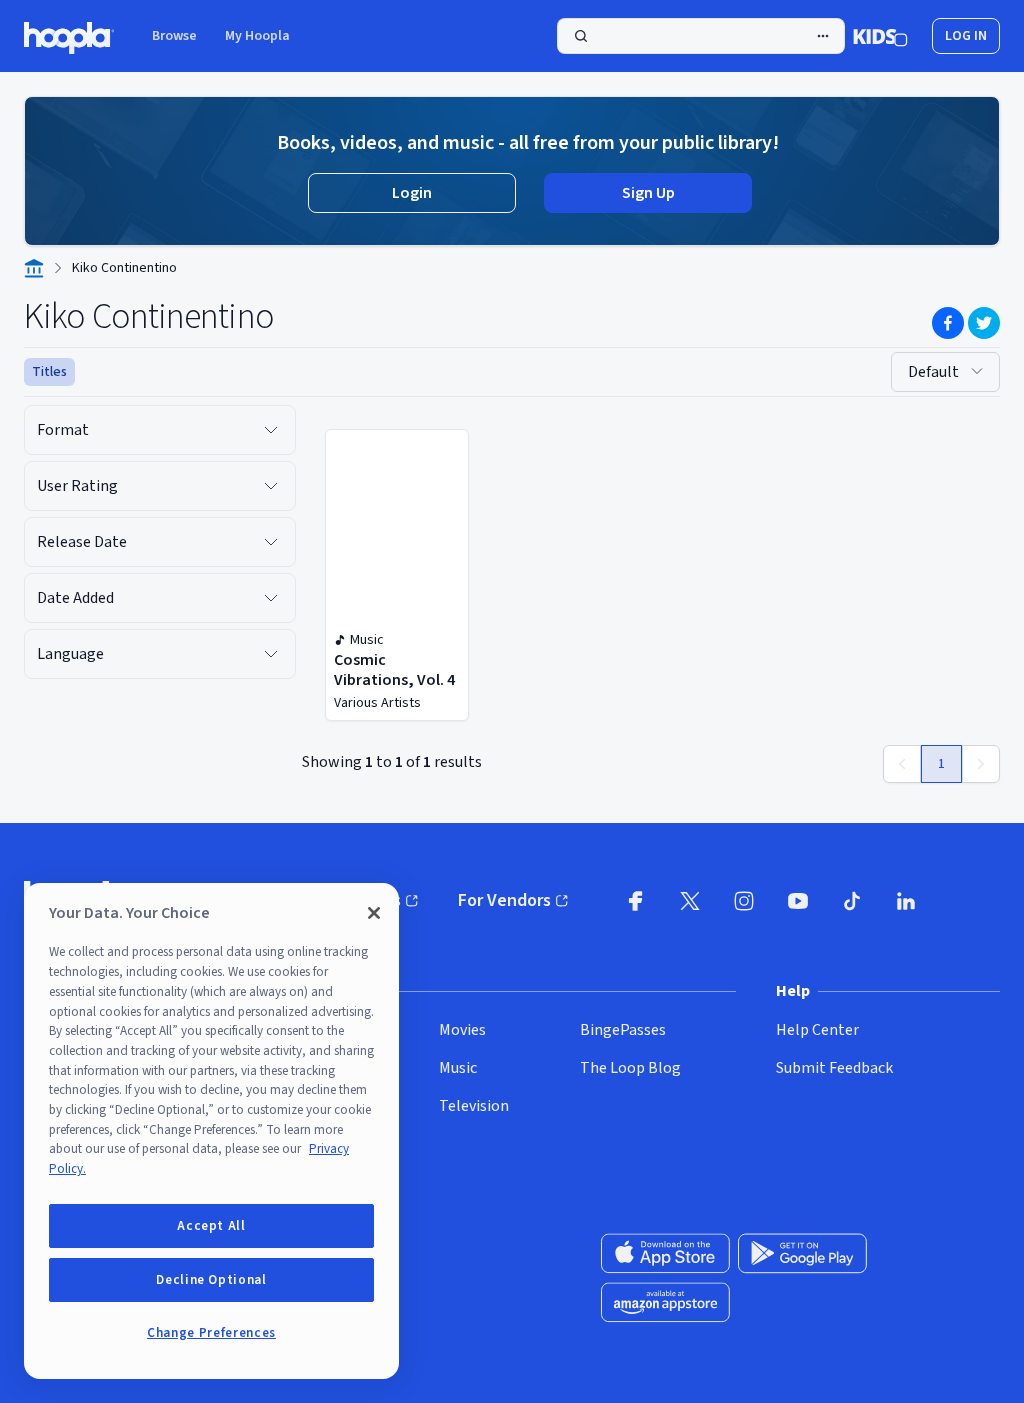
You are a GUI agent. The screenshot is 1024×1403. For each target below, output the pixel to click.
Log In (966, 36)
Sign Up (648, 193)
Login (412, 193)
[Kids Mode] (880, 36)
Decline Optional (211, 1280)
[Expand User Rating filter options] (271, 486)
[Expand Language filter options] (271, 654)
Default (933, 372)
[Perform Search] (701, 36)
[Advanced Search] (823, 36)
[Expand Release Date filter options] (271, 542)
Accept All (211, 1226)
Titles (49, 372)
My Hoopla (257, 36)
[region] (211, 1131)
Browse (174, 36)
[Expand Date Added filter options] (271, 598)
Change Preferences (211, 1333)
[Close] (374, 913)
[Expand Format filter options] (271, 430)
